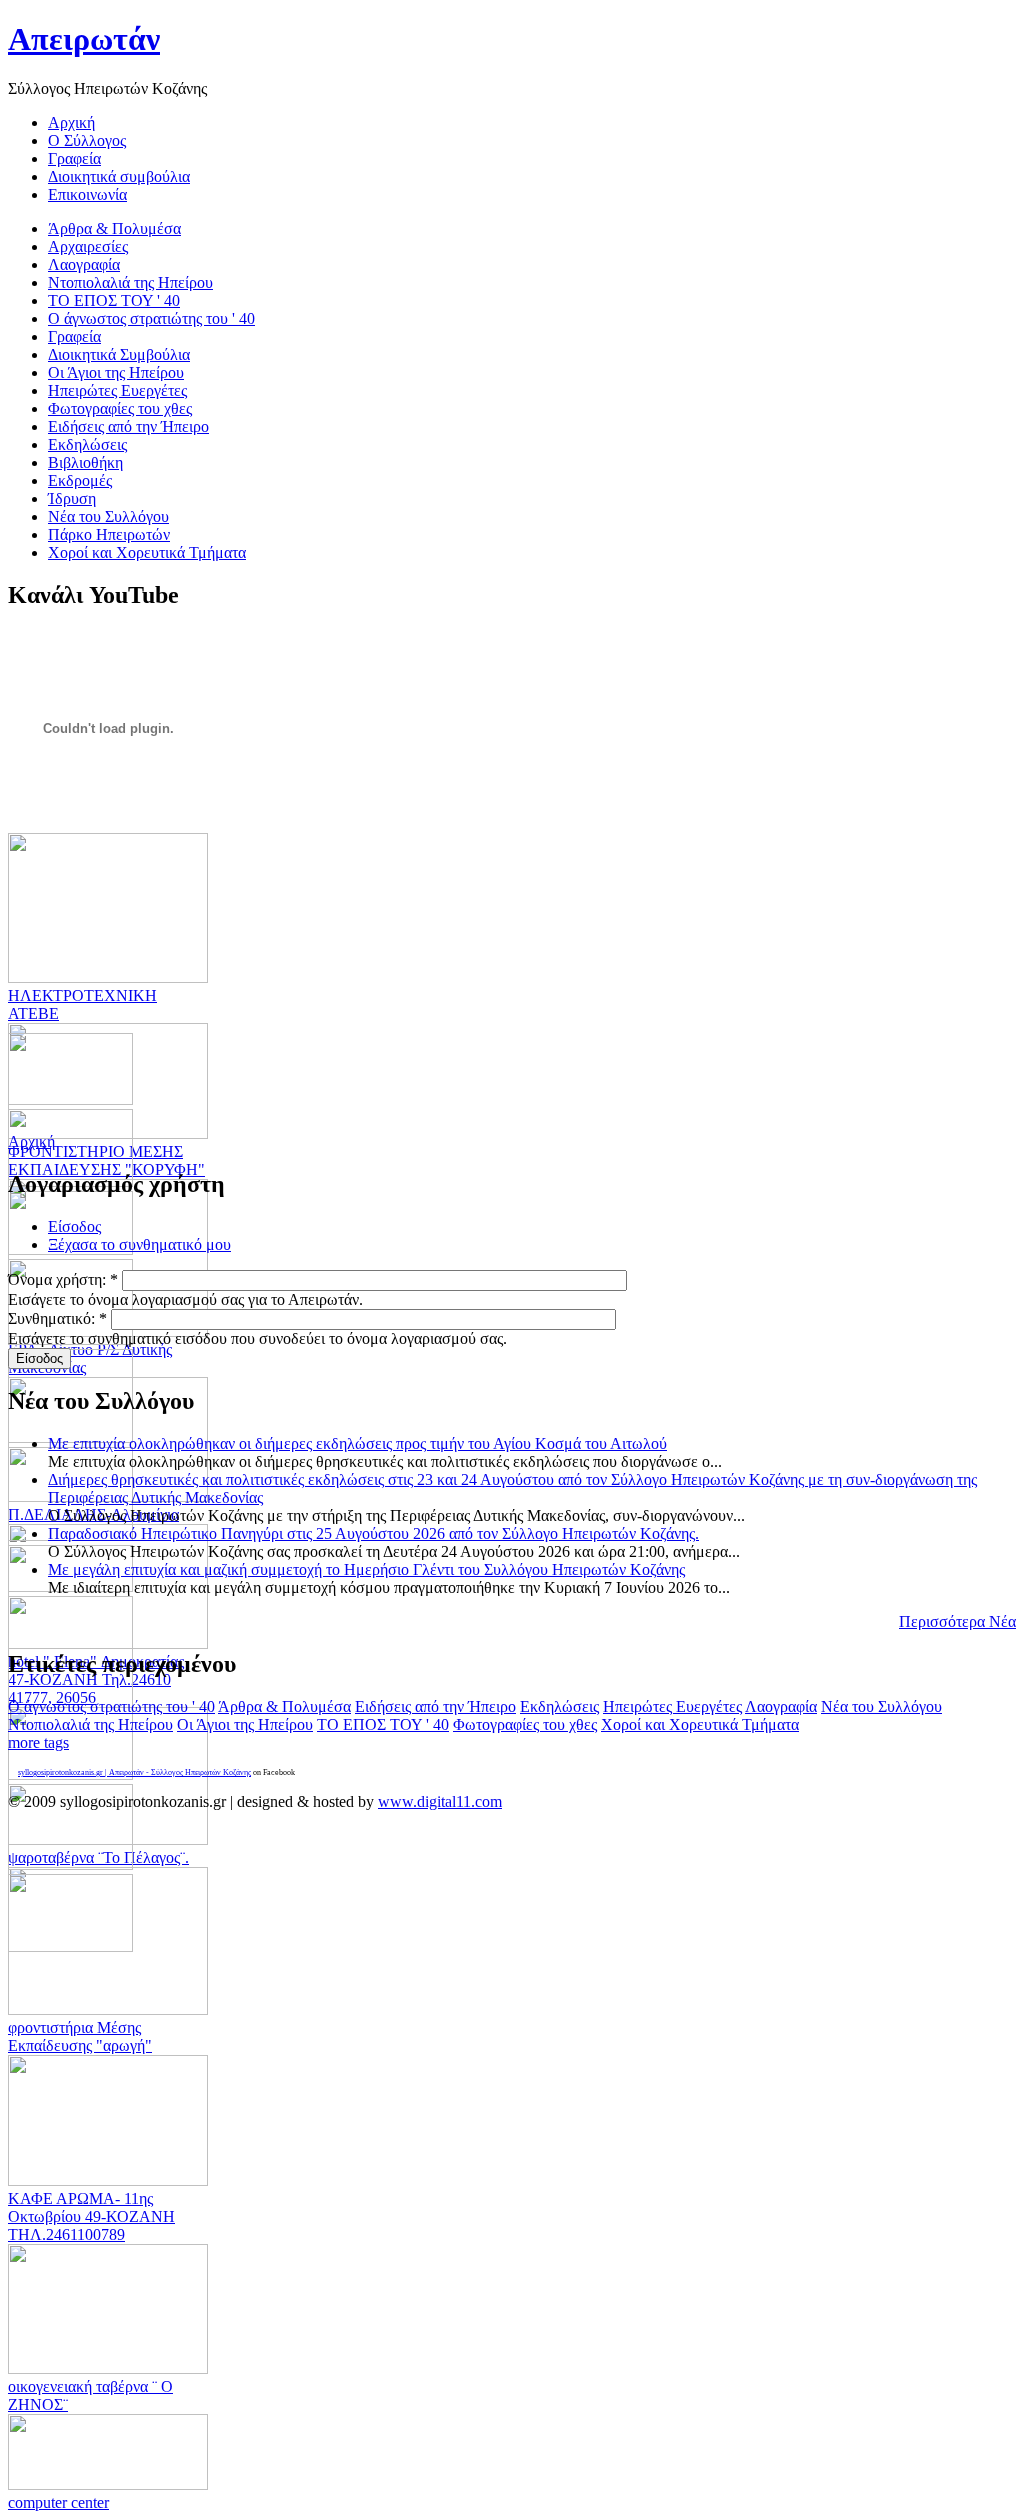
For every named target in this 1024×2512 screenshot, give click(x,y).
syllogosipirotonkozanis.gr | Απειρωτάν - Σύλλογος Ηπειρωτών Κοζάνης (134, 1772)
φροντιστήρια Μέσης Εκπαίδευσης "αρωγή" (80, 2036)
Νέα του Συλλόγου (881, 1706)
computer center (58, 2502)
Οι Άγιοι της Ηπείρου (245, 1724)
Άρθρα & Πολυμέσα (284, 1706)
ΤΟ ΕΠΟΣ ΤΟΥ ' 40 (383, 1724)
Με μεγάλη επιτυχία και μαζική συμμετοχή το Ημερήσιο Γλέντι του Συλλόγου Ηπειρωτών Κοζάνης (366, 1569)
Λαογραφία (781, 1706)
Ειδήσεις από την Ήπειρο (435, 1706)
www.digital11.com (440, 1801)
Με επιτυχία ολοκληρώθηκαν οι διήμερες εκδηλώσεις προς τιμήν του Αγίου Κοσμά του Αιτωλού (357, 1443)
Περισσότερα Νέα (957, 1621)
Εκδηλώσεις (559, 1706)
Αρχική (31, 1141)
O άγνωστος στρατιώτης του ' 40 (111, 1706)
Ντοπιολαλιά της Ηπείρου (90, 1724)
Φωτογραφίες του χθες (525, 1724)
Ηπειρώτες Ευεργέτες (672, 1706)
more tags (38, 1742)
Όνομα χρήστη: (63, 1279)
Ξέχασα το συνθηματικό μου (139, 1244)
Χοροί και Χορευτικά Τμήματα (700, 1724)
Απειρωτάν (84, 39)
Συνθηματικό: (57, 1318)
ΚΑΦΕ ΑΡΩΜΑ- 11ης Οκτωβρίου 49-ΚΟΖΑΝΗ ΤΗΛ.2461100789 (91, 2216)
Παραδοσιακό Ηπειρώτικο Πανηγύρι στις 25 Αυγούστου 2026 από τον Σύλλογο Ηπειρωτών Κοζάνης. (373, 1533)
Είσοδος (74, 1226)
